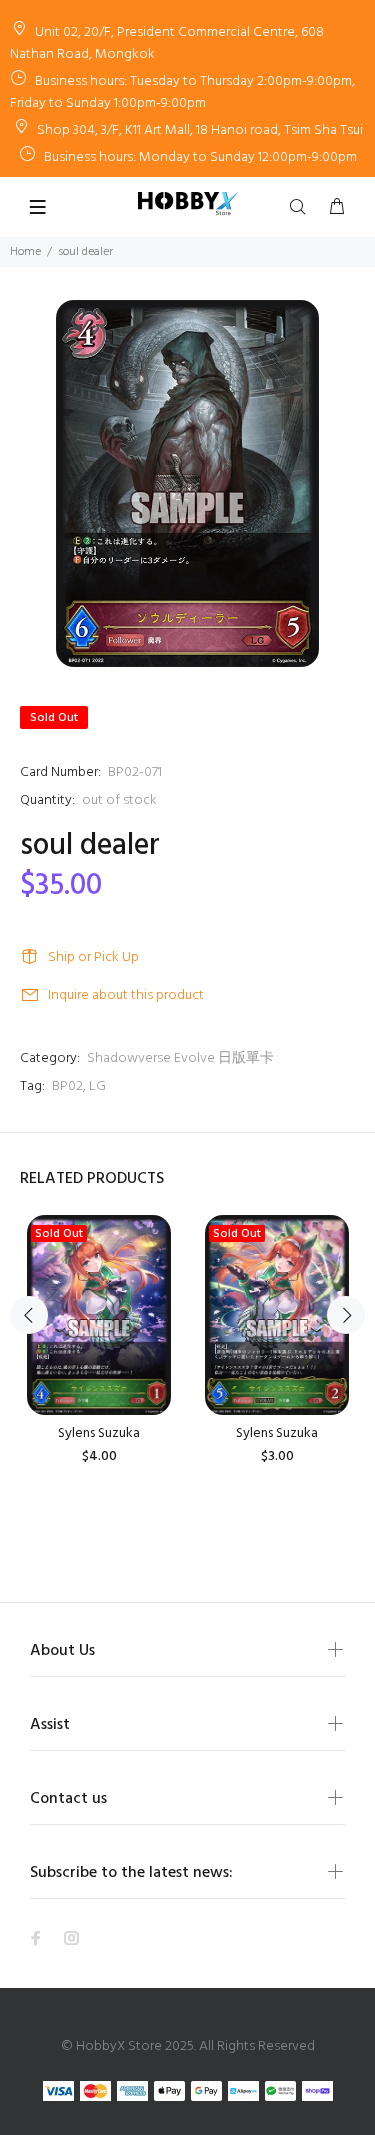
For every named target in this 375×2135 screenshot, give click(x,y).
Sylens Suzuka (99, 1433)
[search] (302, 208)
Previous (29, 1315)
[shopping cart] (337, 208)
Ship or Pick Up (93, 957)
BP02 (67, 1086)
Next (346, 1315)
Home (25, 252)
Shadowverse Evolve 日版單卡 (180, 1058)
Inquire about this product (126, 995)
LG (97, 1086)
